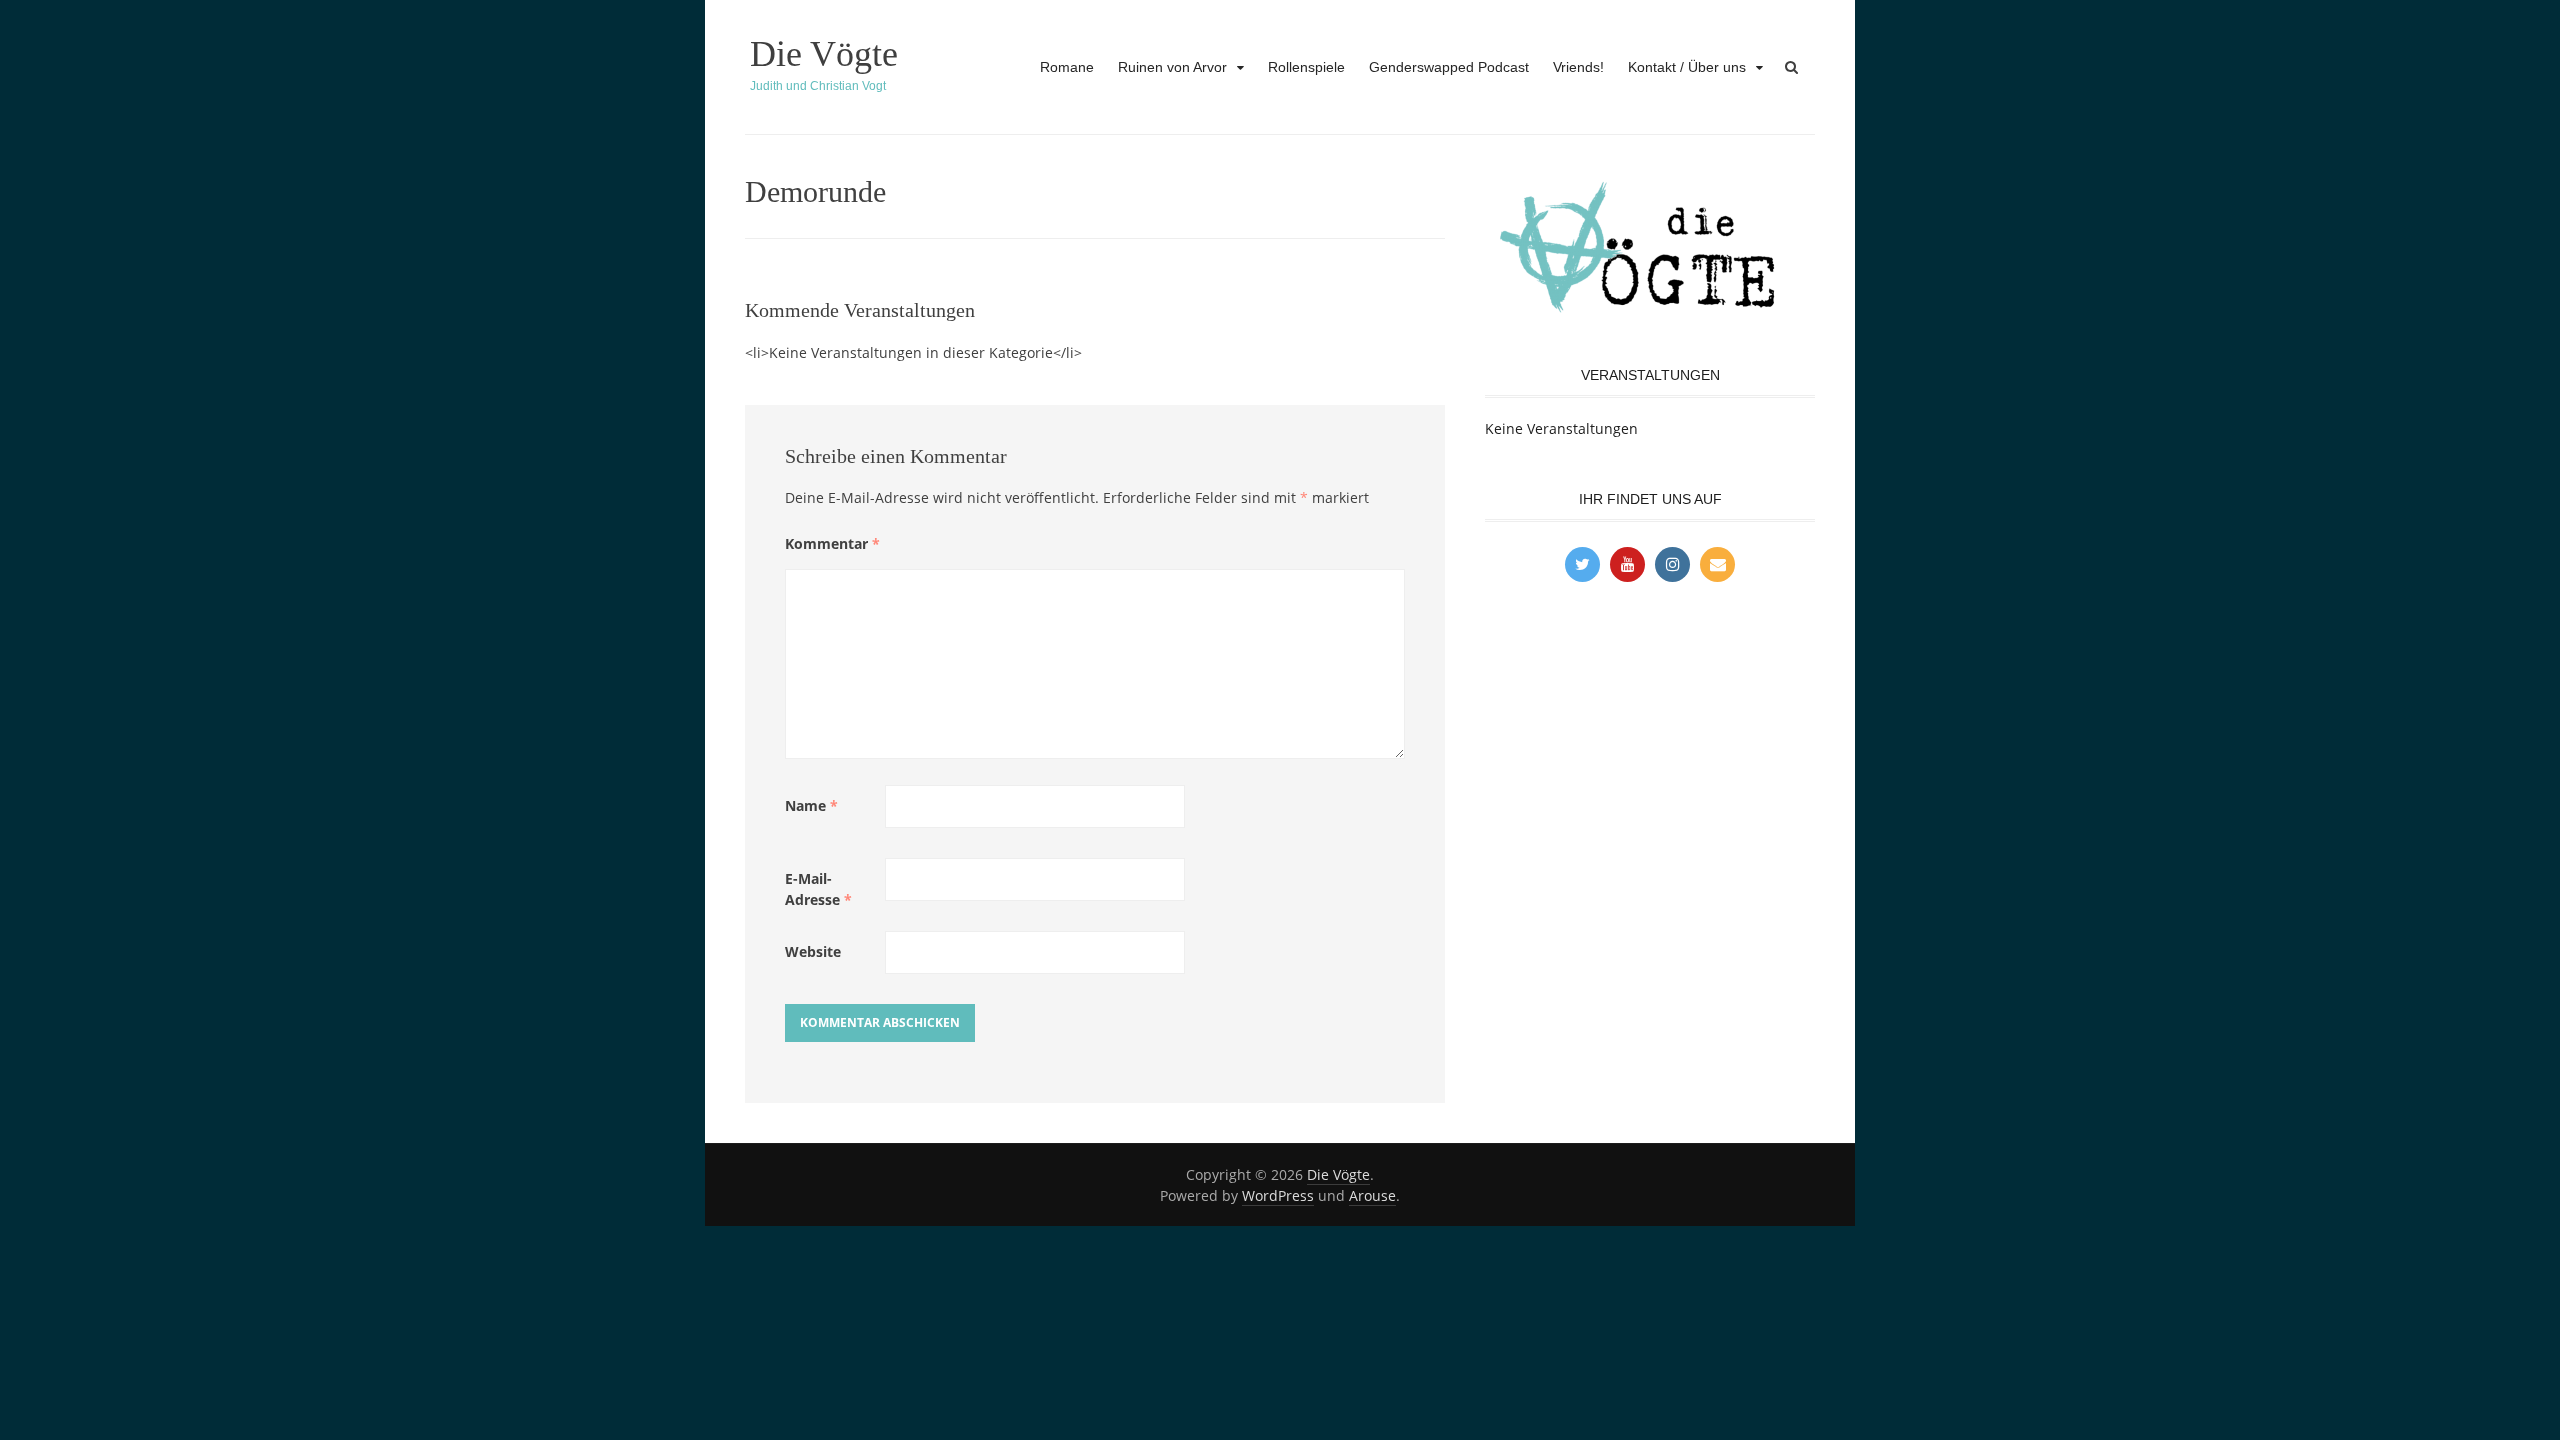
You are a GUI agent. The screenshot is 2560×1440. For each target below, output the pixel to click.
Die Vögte (824, 54)
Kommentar (832, 543)
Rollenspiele (1306, 67)
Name (811, 805)
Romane (1067, 67)
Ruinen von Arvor (1172, 67)
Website (813, 951)
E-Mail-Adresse (818, 889)
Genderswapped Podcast (1449, 67)
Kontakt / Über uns (1687, 67)
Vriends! (1578, 67)
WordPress (1278, 1195)
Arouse (1372, 1195)
